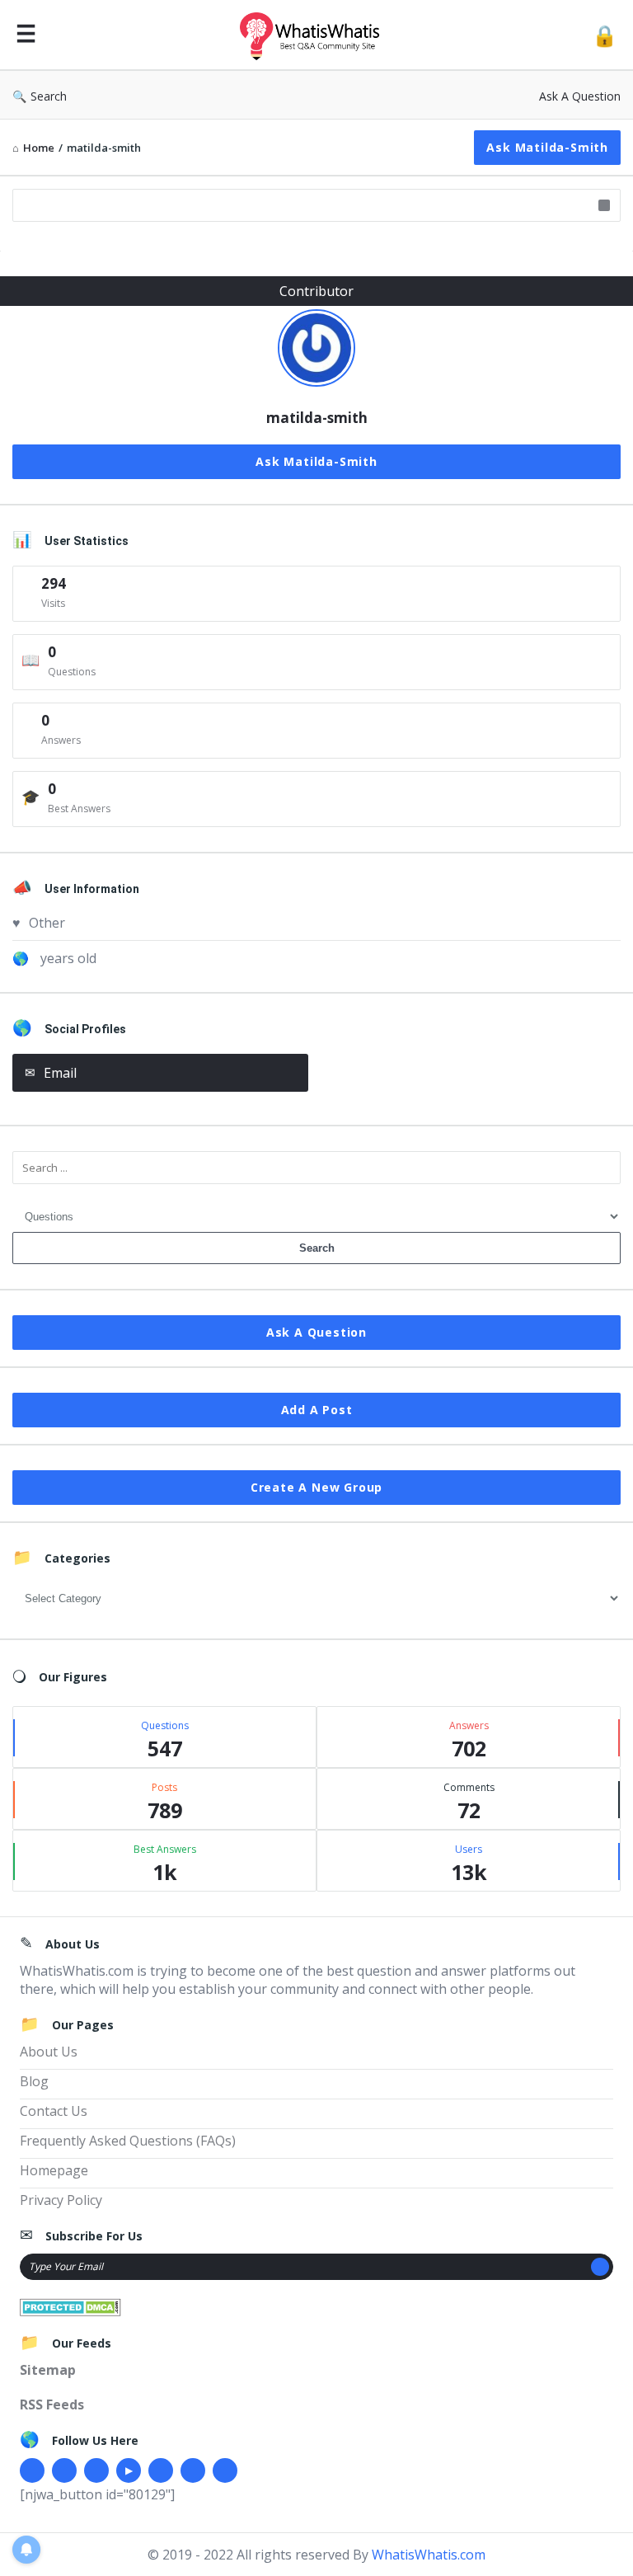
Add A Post (317, 1410)
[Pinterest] (193, 2470)
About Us (49, 2052)
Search (49, 96)
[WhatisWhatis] (318, 35)
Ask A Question (580, 96)
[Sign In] (605, 35)
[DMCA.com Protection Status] (70, 2306)
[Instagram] (161, 2470)
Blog (34, 2081)
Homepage (54, 2170)
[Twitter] (64, 2470)
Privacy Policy (61, 2200)
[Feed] (225, 2470)
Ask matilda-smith (547, 147)
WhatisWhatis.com (429, 2555)
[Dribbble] (96, 2470)
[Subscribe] (600, 2267)
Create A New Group (316, 1487)
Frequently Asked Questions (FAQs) (128, 2141)
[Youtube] (129, 2470)
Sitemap (48, 2370)
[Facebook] (32, 2470)
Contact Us (54, 2111)
